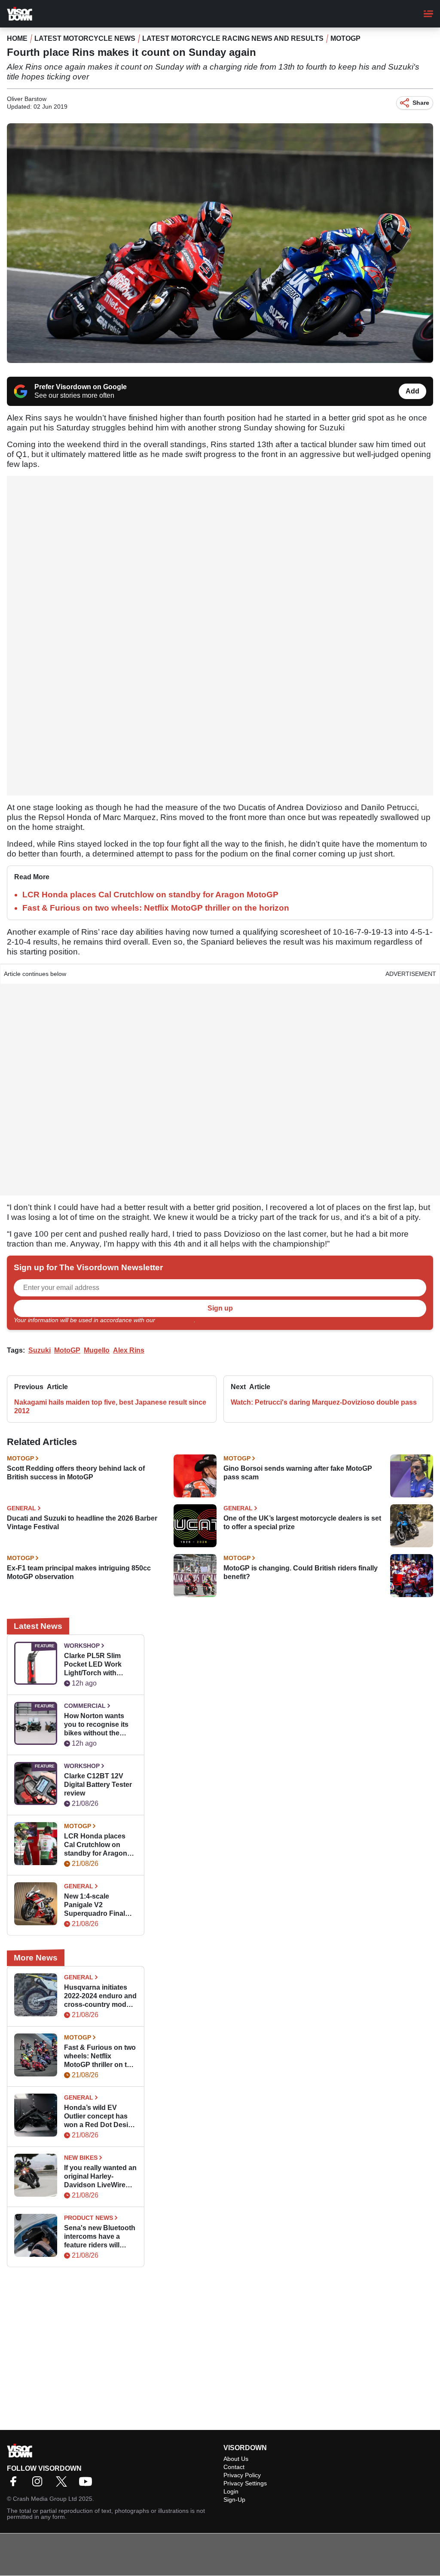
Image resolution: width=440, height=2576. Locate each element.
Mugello (97, 1350)
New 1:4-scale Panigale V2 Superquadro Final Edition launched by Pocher (97, 1905)
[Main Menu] (428, 14)
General (21, 1508)
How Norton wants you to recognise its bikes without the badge (96, 1725)
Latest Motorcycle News (85, 38)
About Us (236, 2459)
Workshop (82, 1646)
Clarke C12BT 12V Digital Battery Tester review (98, 1785)
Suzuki (40, 1350)
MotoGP (345, 38)
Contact (234, 2467)
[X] (64, 2484)
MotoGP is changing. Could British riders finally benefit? (301, 1572)
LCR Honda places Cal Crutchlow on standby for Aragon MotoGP (150, 895)
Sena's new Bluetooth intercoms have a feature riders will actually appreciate (100, 2237)
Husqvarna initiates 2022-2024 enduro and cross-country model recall (100, 1996)
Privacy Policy (175, 1320)
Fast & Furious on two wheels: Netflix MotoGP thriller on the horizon (156, 908)
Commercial (85, 1706)
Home (17, 38)
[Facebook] (15, 2484)
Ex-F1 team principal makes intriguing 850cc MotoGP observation (79, 1572)
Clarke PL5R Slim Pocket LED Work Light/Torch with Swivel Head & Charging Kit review (96, 1665)
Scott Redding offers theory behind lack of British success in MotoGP (76, 1473)
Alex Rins (129, 1350)
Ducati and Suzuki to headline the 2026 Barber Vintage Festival (82, 1523)
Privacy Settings (245, 2483)
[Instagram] (40, 2484)
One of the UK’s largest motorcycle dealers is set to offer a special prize (302, 1523)
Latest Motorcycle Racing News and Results (233, 38)
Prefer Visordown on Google (81, 387)
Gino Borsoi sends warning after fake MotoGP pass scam (298, 1473)
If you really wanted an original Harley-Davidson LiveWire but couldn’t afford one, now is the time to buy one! (100, 2177)
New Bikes (81, 2158)
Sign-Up (234, 2500)
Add (412, 391)
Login (231, 2491)
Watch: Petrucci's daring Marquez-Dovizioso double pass (324, 1402)
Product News (89, 2218)
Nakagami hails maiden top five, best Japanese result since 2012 (110, 1407)
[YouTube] (88, 2484)
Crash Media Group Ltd (45, 2499)
